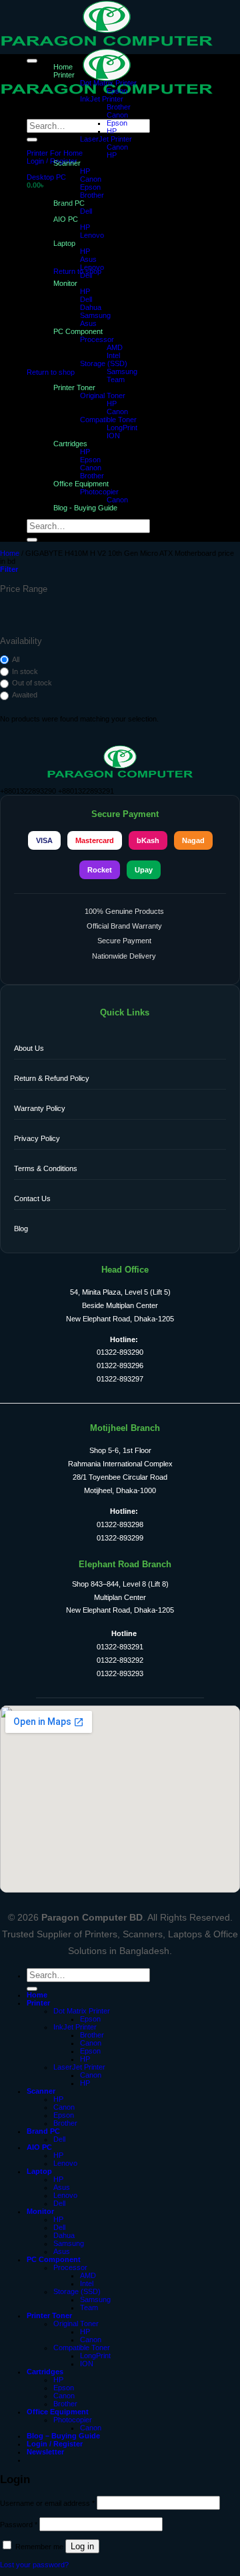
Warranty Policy (40, 1108)
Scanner (67, 163)
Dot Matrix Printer (108, 83)
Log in (82, 2546)
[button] (52, 161)
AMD (115, 347)
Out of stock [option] (32, 683)
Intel (113, 355)
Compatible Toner (108, 420)
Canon (117, 115)
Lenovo (92, 267)
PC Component (78, 331)
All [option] (16, 659)
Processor (97, 339)
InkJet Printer (102, 99)
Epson (117, 91)
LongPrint (122, 428)
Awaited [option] (25, 695)
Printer (64, 75)
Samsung (95, 315)
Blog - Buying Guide (85, 508)
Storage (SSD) (104, 363)
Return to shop (77, 271)
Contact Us (32, 1198)
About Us (29, 1048)
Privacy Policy (37, 1138)
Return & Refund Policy (52, 1078)
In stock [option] (25, 671)
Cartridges (70, 444)
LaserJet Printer (106, 139)
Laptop (39, 2171)
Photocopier (99, 492)
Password (19, 2525)
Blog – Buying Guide (63, 2436)
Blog (21, 1229)
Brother (119, 107)
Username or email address (47, 2503)
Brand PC (43, 2131)
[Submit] (32, 140)
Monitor (65, 283)
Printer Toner (74, 387)
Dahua (91, 307)
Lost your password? (34, 2565)
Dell (86, 275)
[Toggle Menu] (32, 61)
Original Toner (103, 395)
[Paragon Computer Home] (120, 776)
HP (112, 131)
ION (113, 436)
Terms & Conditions (46, 1168)
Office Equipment (81, 484)
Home (63, 67)
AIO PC (39, 2147)
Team (116, 379)
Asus (88, 259)
